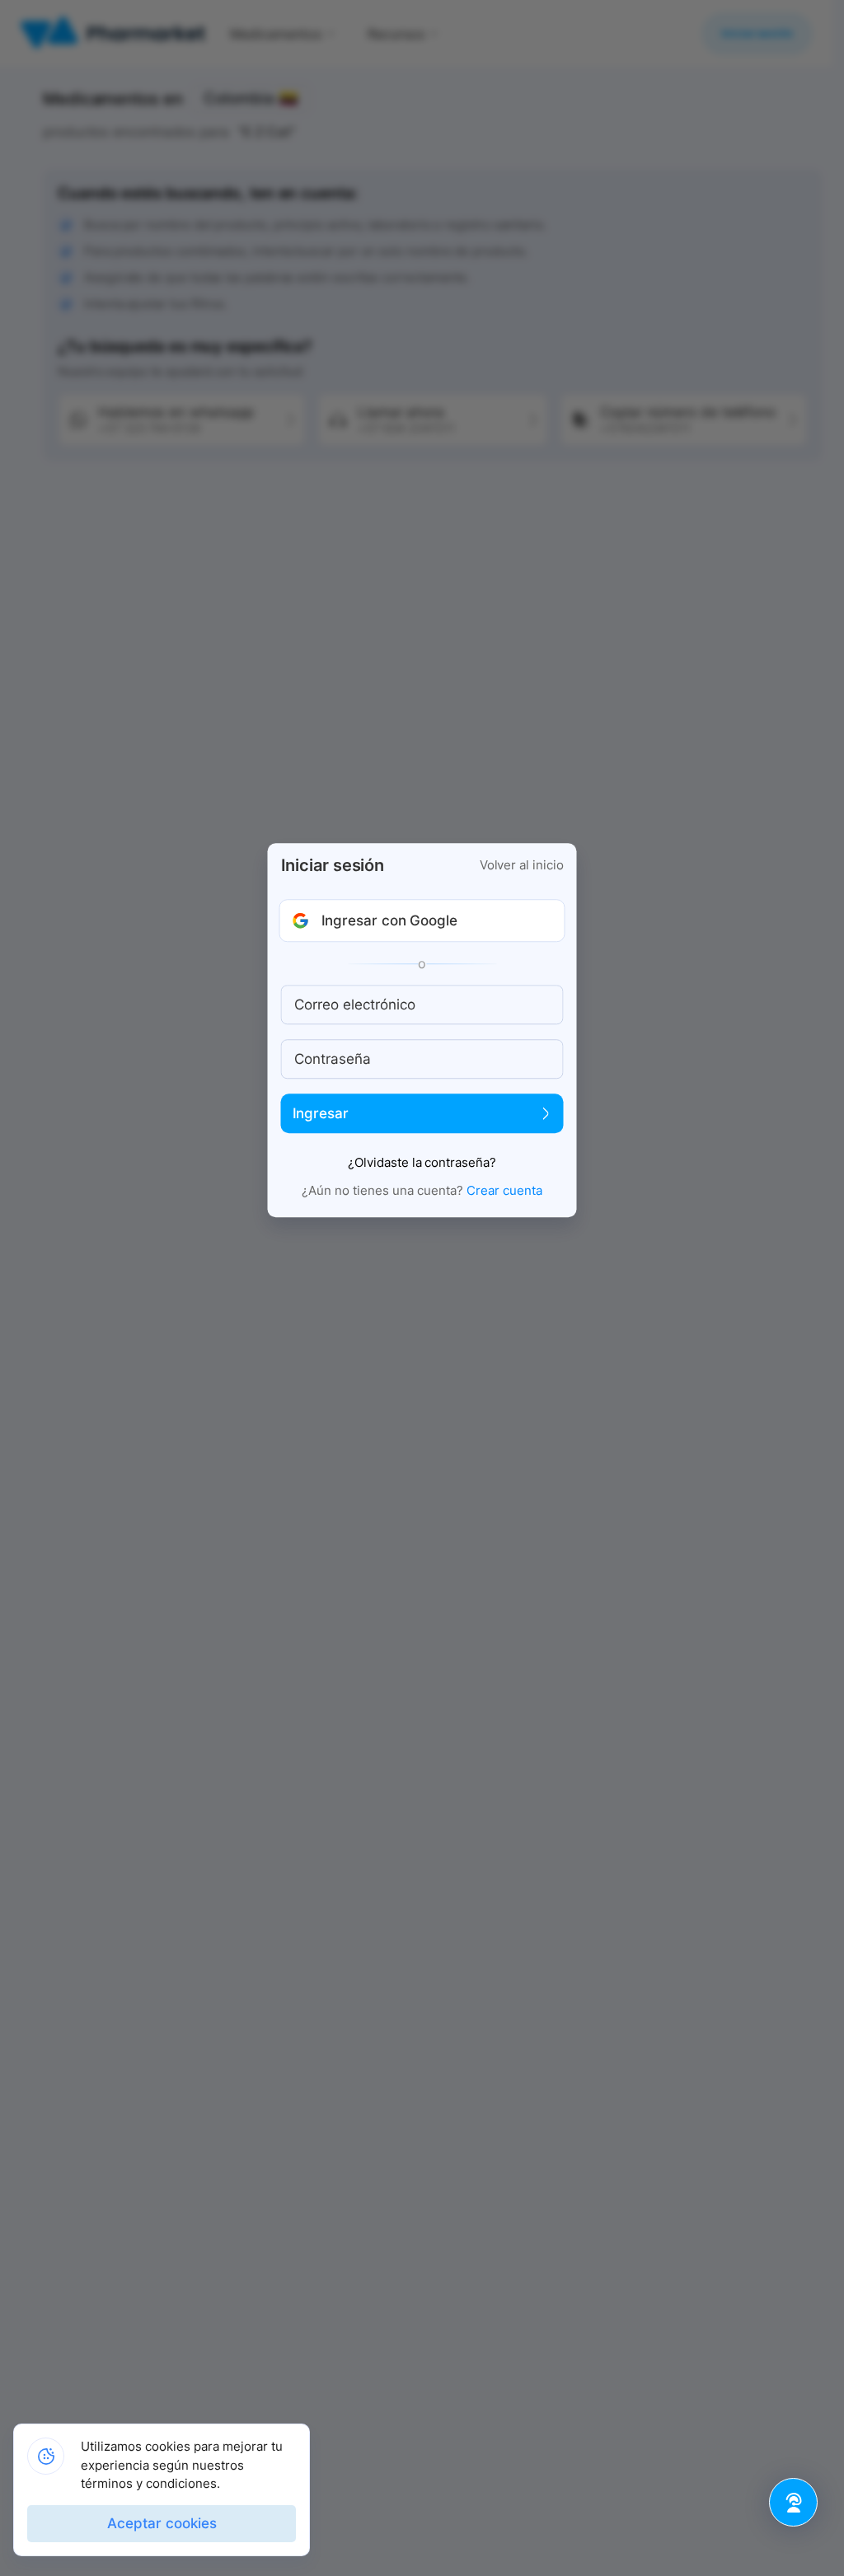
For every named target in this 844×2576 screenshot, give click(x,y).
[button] (422, 921)
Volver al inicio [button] (522, 866)
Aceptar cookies (162, 2523)
